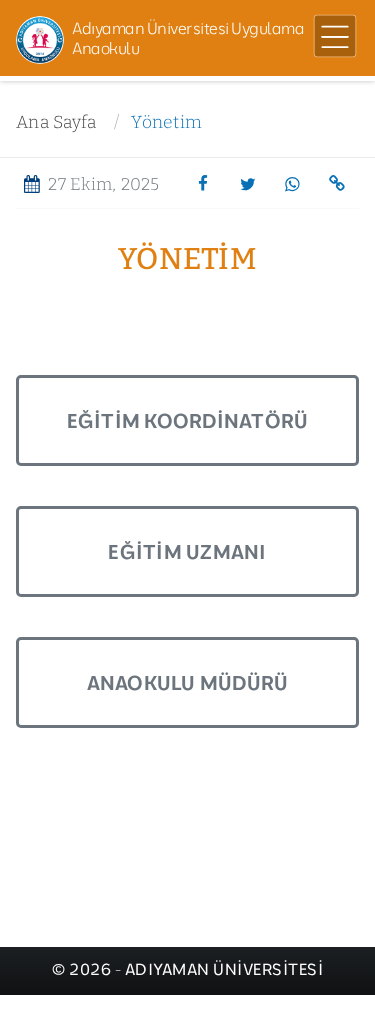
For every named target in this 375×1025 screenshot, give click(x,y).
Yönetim (166, 122)
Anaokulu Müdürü (188, 682)
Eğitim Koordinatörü (188, 420)
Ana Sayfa (56, 122)
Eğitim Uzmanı (187, 551)
